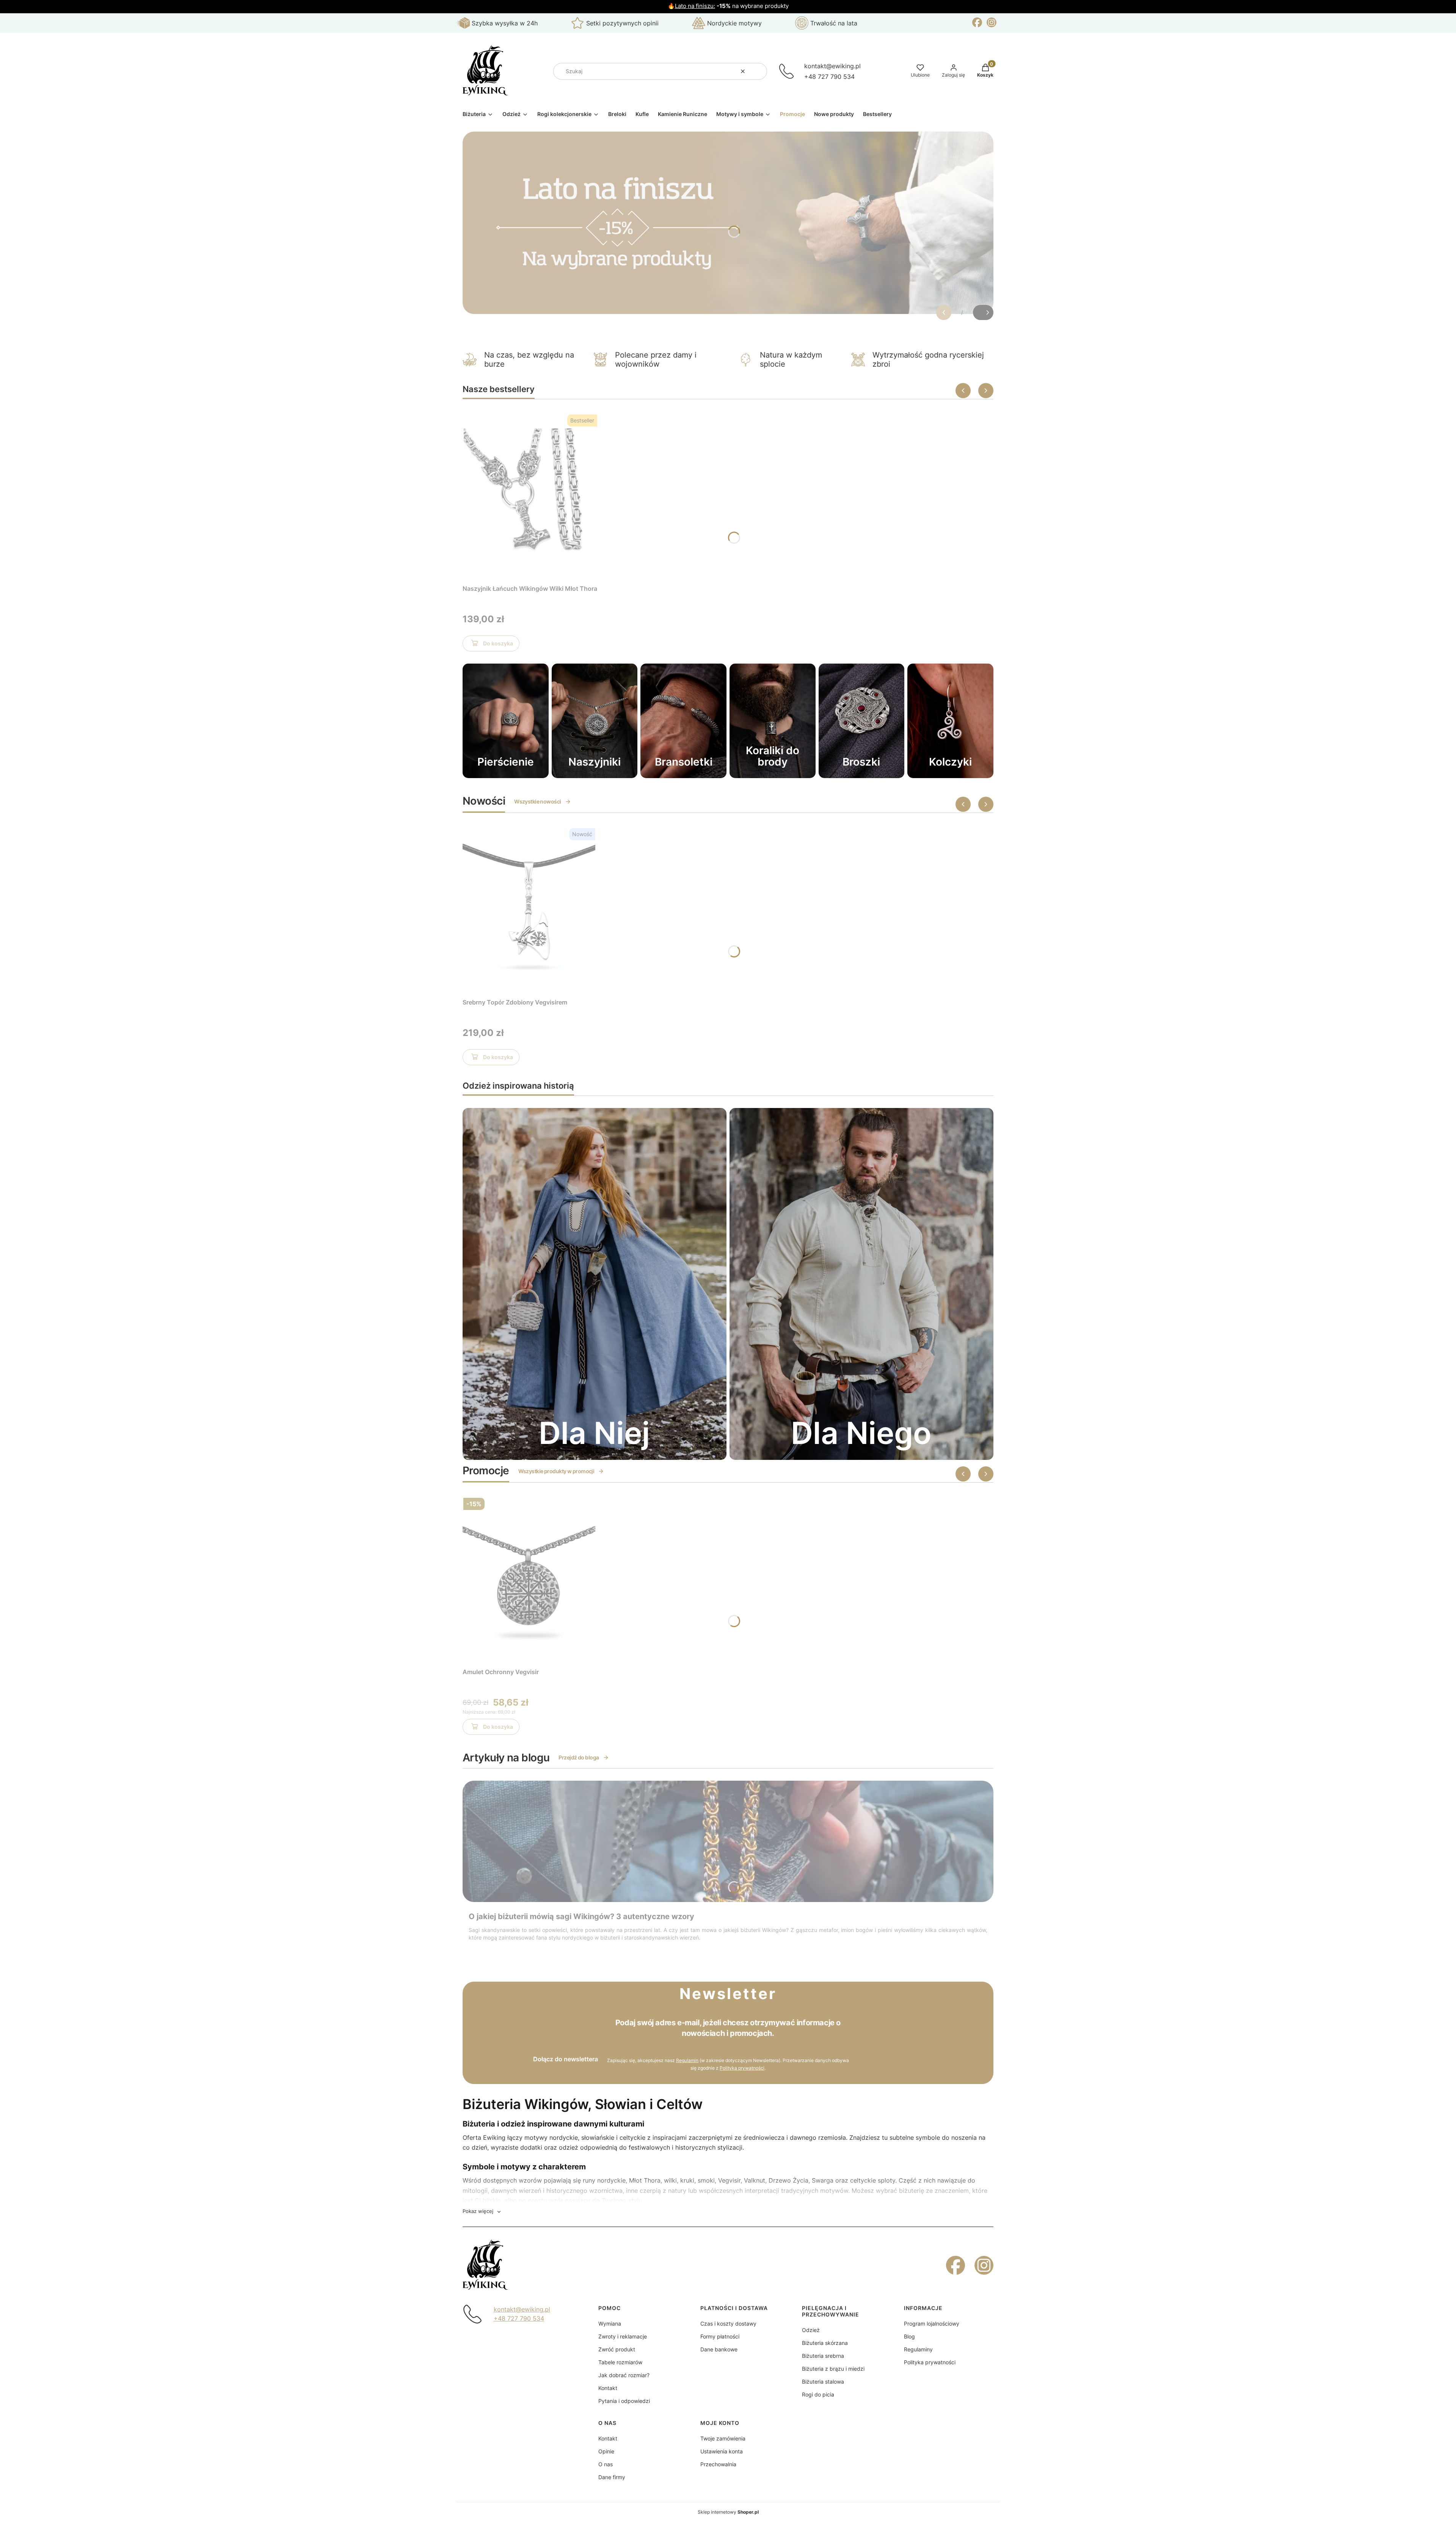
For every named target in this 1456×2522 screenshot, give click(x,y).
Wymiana (610, 2323)
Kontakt (608, 2388)
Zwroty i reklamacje (623, 2336)
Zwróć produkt (617, 2349)
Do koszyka (498, 643)
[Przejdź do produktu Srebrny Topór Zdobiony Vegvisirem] (529, 909)
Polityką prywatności (742, 2068)
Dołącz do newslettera (566, 2059)
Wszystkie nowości (537, 801)
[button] (758, 71)
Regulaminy (918, 2349)
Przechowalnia (718, 2464)
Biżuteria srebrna (823, 2356)
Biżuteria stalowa (823, 2382)
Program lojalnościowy (932, 2323)
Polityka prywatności (930, 2362)
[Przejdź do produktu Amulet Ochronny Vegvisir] (529, 1578)
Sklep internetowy (728, 2512)
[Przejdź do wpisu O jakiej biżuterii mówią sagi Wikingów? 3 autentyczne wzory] (728, 1841)
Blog (909, 2336)
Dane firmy (612, 2477)
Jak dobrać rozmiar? (624, 2375)
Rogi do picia (818, 2394)
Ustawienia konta (722, 2451)
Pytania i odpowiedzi (624, 2401)
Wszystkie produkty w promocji (556, 1471)
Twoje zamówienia (723, 2438)
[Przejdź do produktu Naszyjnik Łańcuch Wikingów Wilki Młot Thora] (530, 495)
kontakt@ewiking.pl (832, 66)
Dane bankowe (719, 2349)
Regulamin (687, 2060)
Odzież (811, 2330)
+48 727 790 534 (829, 77)
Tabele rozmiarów (620, 2362)
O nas (606, 2464)
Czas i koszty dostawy (728, 2323)
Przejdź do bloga (579, 1757)
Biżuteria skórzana (825, 2343)
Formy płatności (720, 2336)
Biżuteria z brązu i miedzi (833, 2369)
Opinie (606, 2451)
